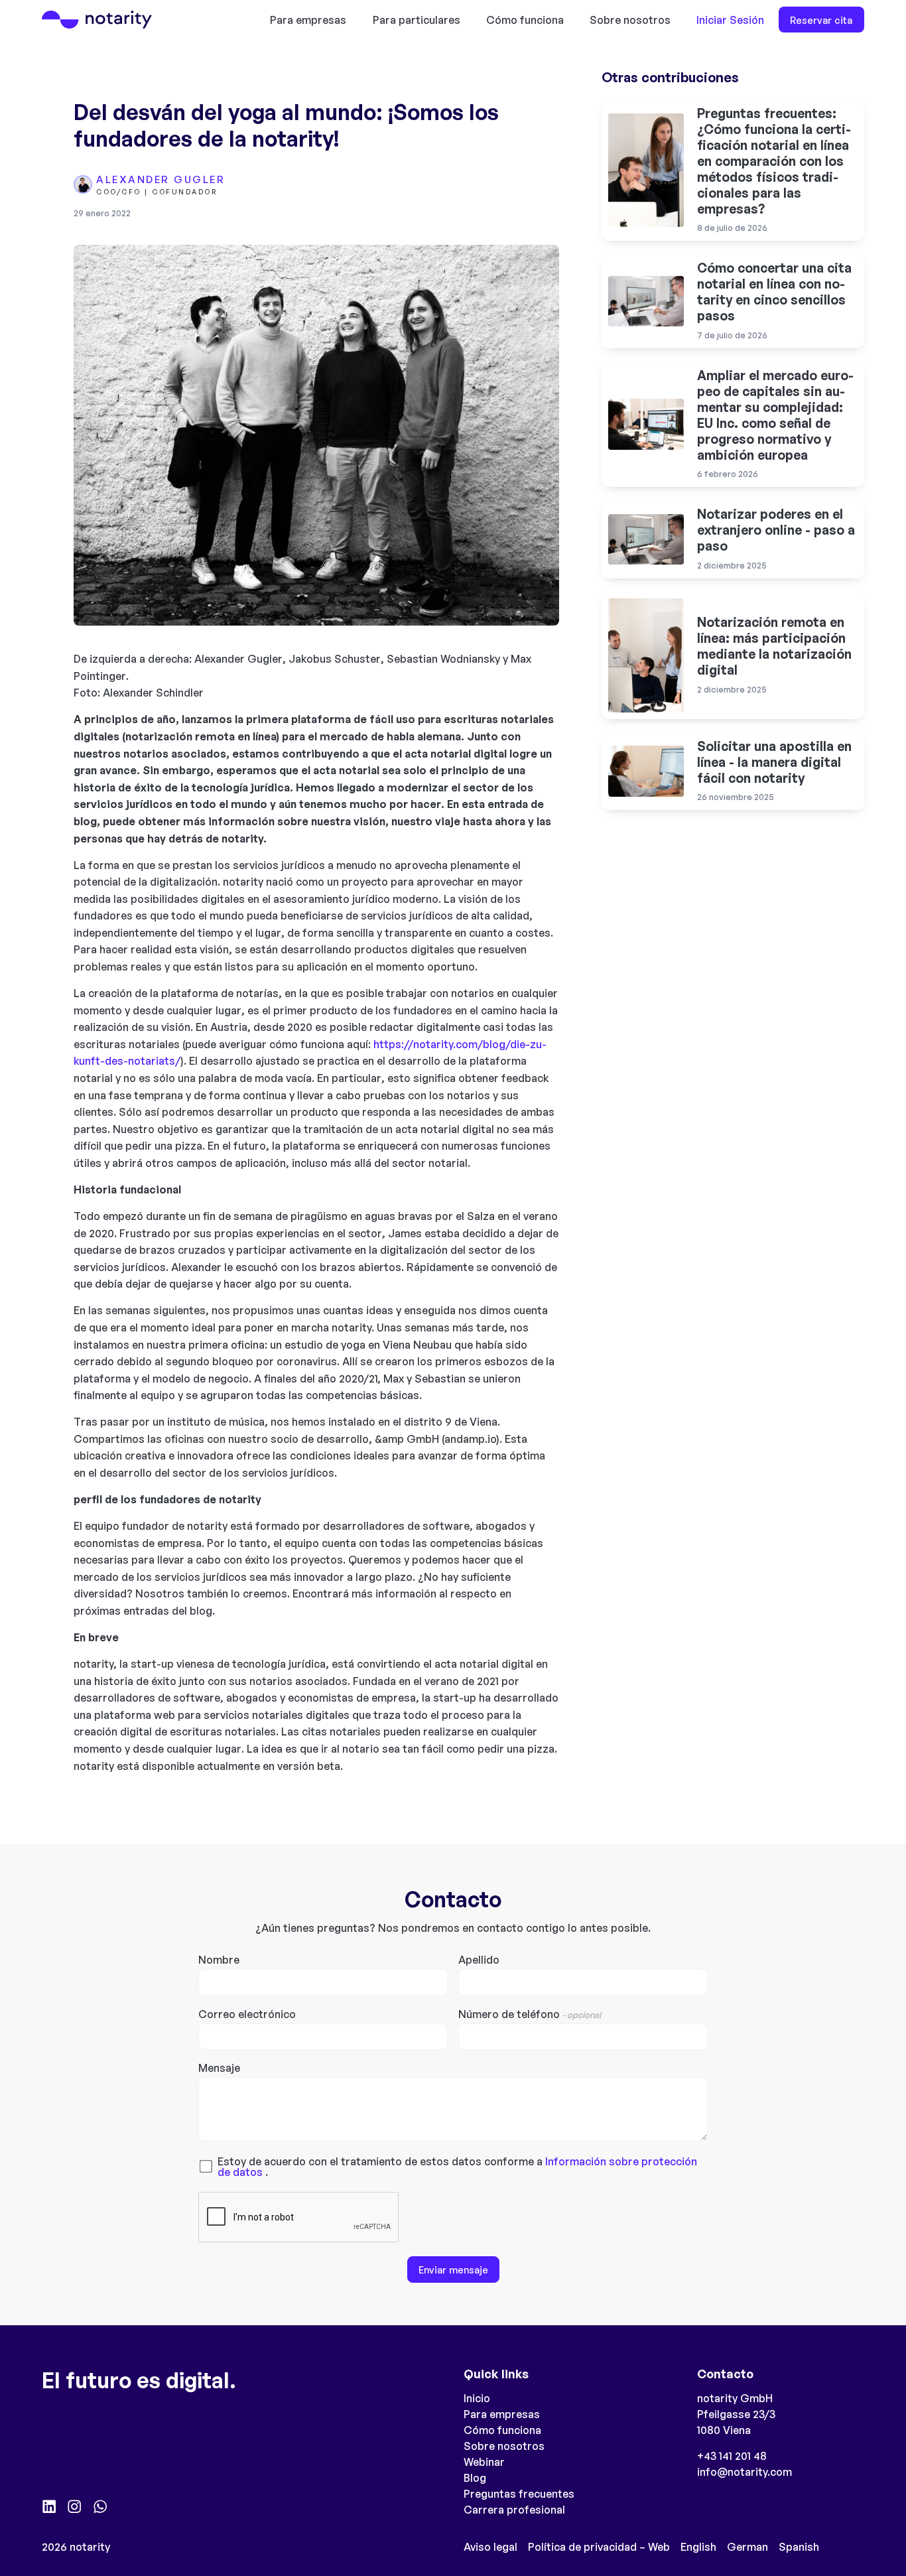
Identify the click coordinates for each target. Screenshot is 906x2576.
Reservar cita (821, 20)
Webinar (484, 2462)
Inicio (477, 2398)
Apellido (479, 1960)
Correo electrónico (247, 2015)
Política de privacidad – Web (599, 2547)
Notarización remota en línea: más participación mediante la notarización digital (774, 646)
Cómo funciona (525, 20)
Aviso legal (490, 2547)
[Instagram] (74, 2506)
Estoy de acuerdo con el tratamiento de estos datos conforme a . (457, 2167)
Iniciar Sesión (730, 20)
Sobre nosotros (630, 20)
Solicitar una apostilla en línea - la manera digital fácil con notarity (774, 762)
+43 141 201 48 (732, 2456)
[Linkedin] (49, 2506)
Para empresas (308, 20)
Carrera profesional (514, 2510)
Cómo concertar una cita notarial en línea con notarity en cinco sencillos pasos (774, 292)
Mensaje (219, 2068)
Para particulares (417, 20)
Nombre (219, 1960)
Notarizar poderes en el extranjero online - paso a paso (776, 530)
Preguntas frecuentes (519, 2494)
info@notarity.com (744, 2472)
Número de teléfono (530, 2015)
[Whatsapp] (100, 2506)
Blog (475, 2478)
